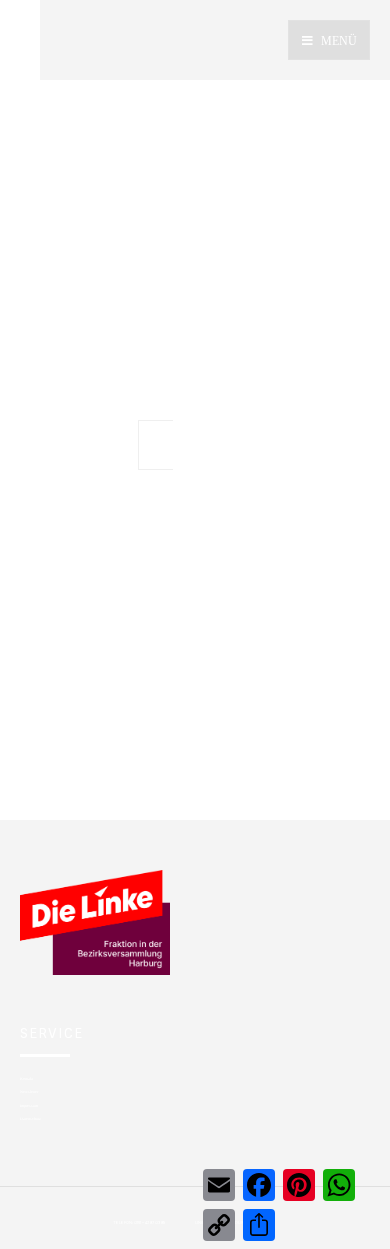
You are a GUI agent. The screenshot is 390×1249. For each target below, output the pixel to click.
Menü (337, 41)
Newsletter (29, 1091)
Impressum (29, 1105)
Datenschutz (30, 1118)
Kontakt (26, 1078)
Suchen (213, 445)
